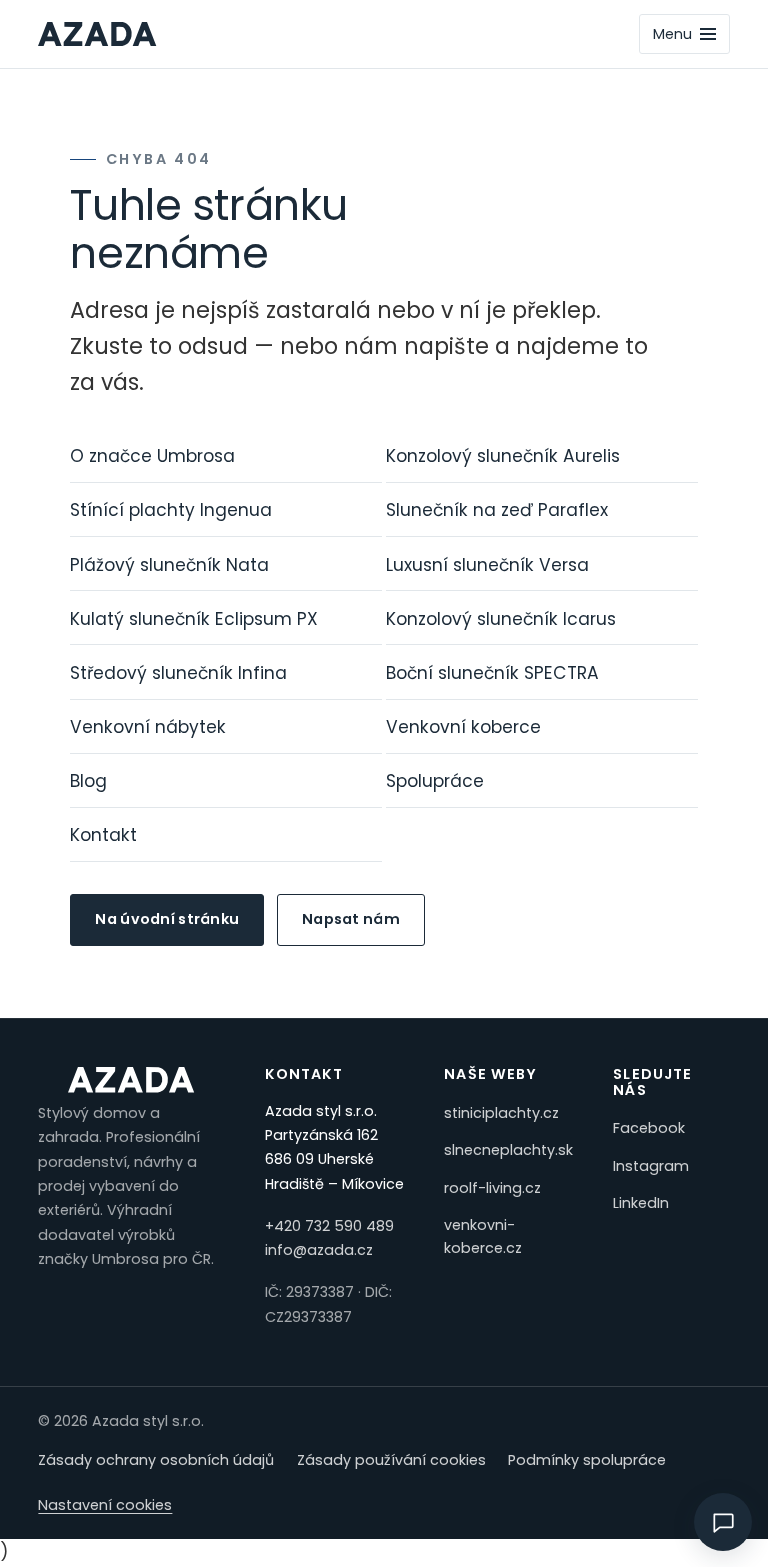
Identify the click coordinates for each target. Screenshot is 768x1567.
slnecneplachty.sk (508, 1150)
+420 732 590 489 (329, 1226)
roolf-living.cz (492, 1188)
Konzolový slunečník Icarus (501, 619)
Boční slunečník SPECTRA (492, 673)
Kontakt (103, 835)
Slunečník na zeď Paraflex (497, 510)
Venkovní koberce (463, 727)
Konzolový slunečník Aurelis (503, 456)
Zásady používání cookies (391, 1460)
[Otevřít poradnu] (723, 1522)
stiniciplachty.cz (501, 1113)
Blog (88, 781)
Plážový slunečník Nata (169, 565)
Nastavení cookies (105, 1505)
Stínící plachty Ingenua (171, 510)
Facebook (649, 1128)
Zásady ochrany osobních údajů (156, 1460)
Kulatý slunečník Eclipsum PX (194, 619)
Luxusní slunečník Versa (487, 565)
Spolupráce (435, 781)
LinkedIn (641, 1203)
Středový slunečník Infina (178, 673)
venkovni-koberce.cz (483, 1236)
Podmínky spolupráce (587, 1460)
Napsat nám (351, 919)
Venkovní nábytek (148, 727)
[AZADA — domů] (97, 34)
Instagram (651, 1166)
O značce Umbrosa (152, 456)
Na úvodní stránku (167, 919)
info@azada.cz (319, 1250)
